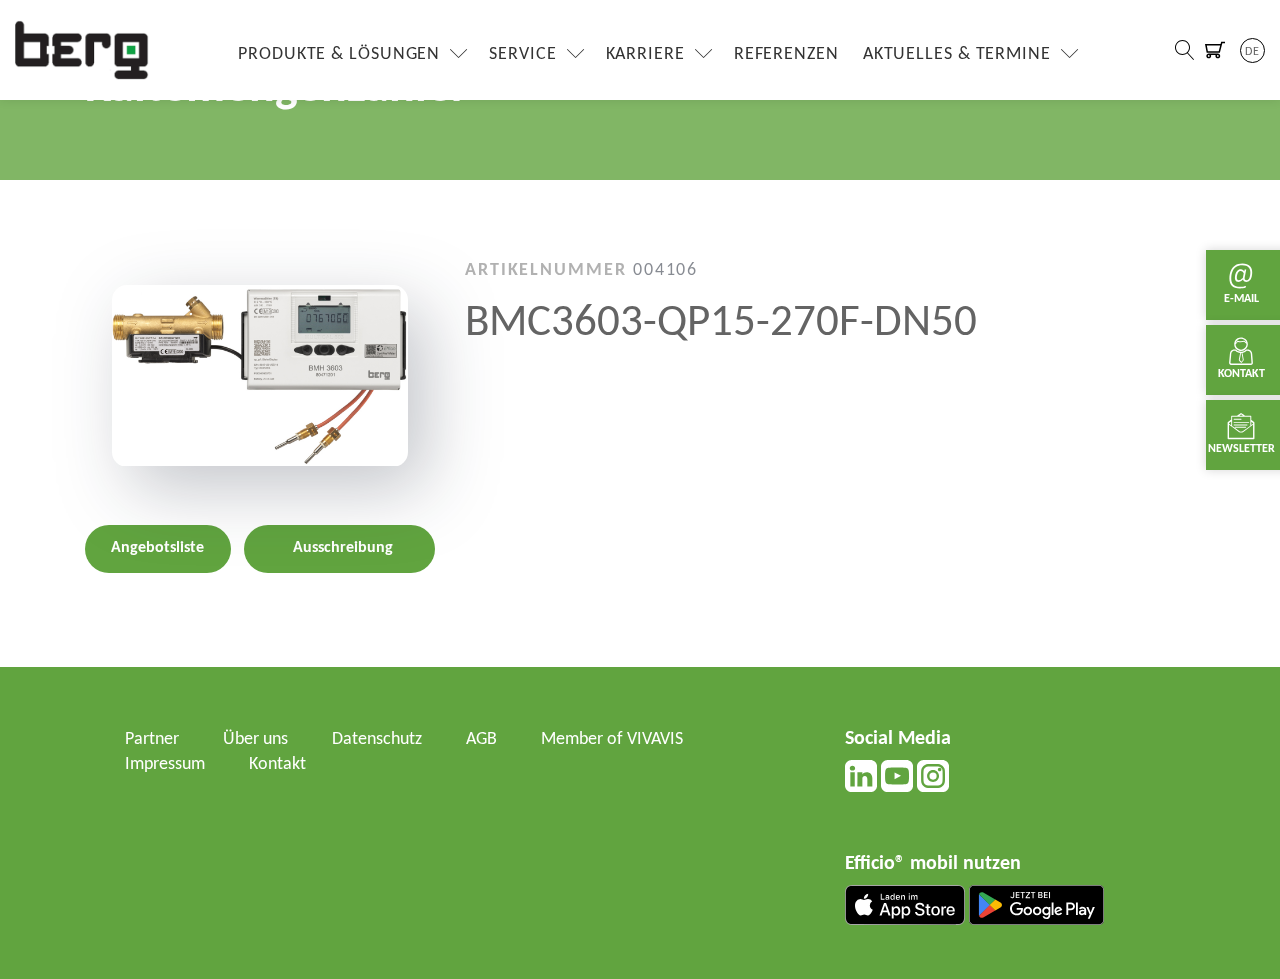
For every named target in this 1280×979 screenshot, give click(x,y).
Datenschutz (377, 739)
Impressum (165, 764)
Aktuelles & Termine (957, 54)
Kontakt (277, 764)
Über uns (255, 739)
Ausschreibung (343, 549)
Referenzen (786, 54)
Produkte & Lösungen (339, 54)
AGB (481, 739)
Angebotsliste (157, 549)
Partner (152, 739)
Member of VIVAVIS (612, 739)
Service (522, 54)
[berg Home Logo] (82, 49)
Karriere (645, 54)
